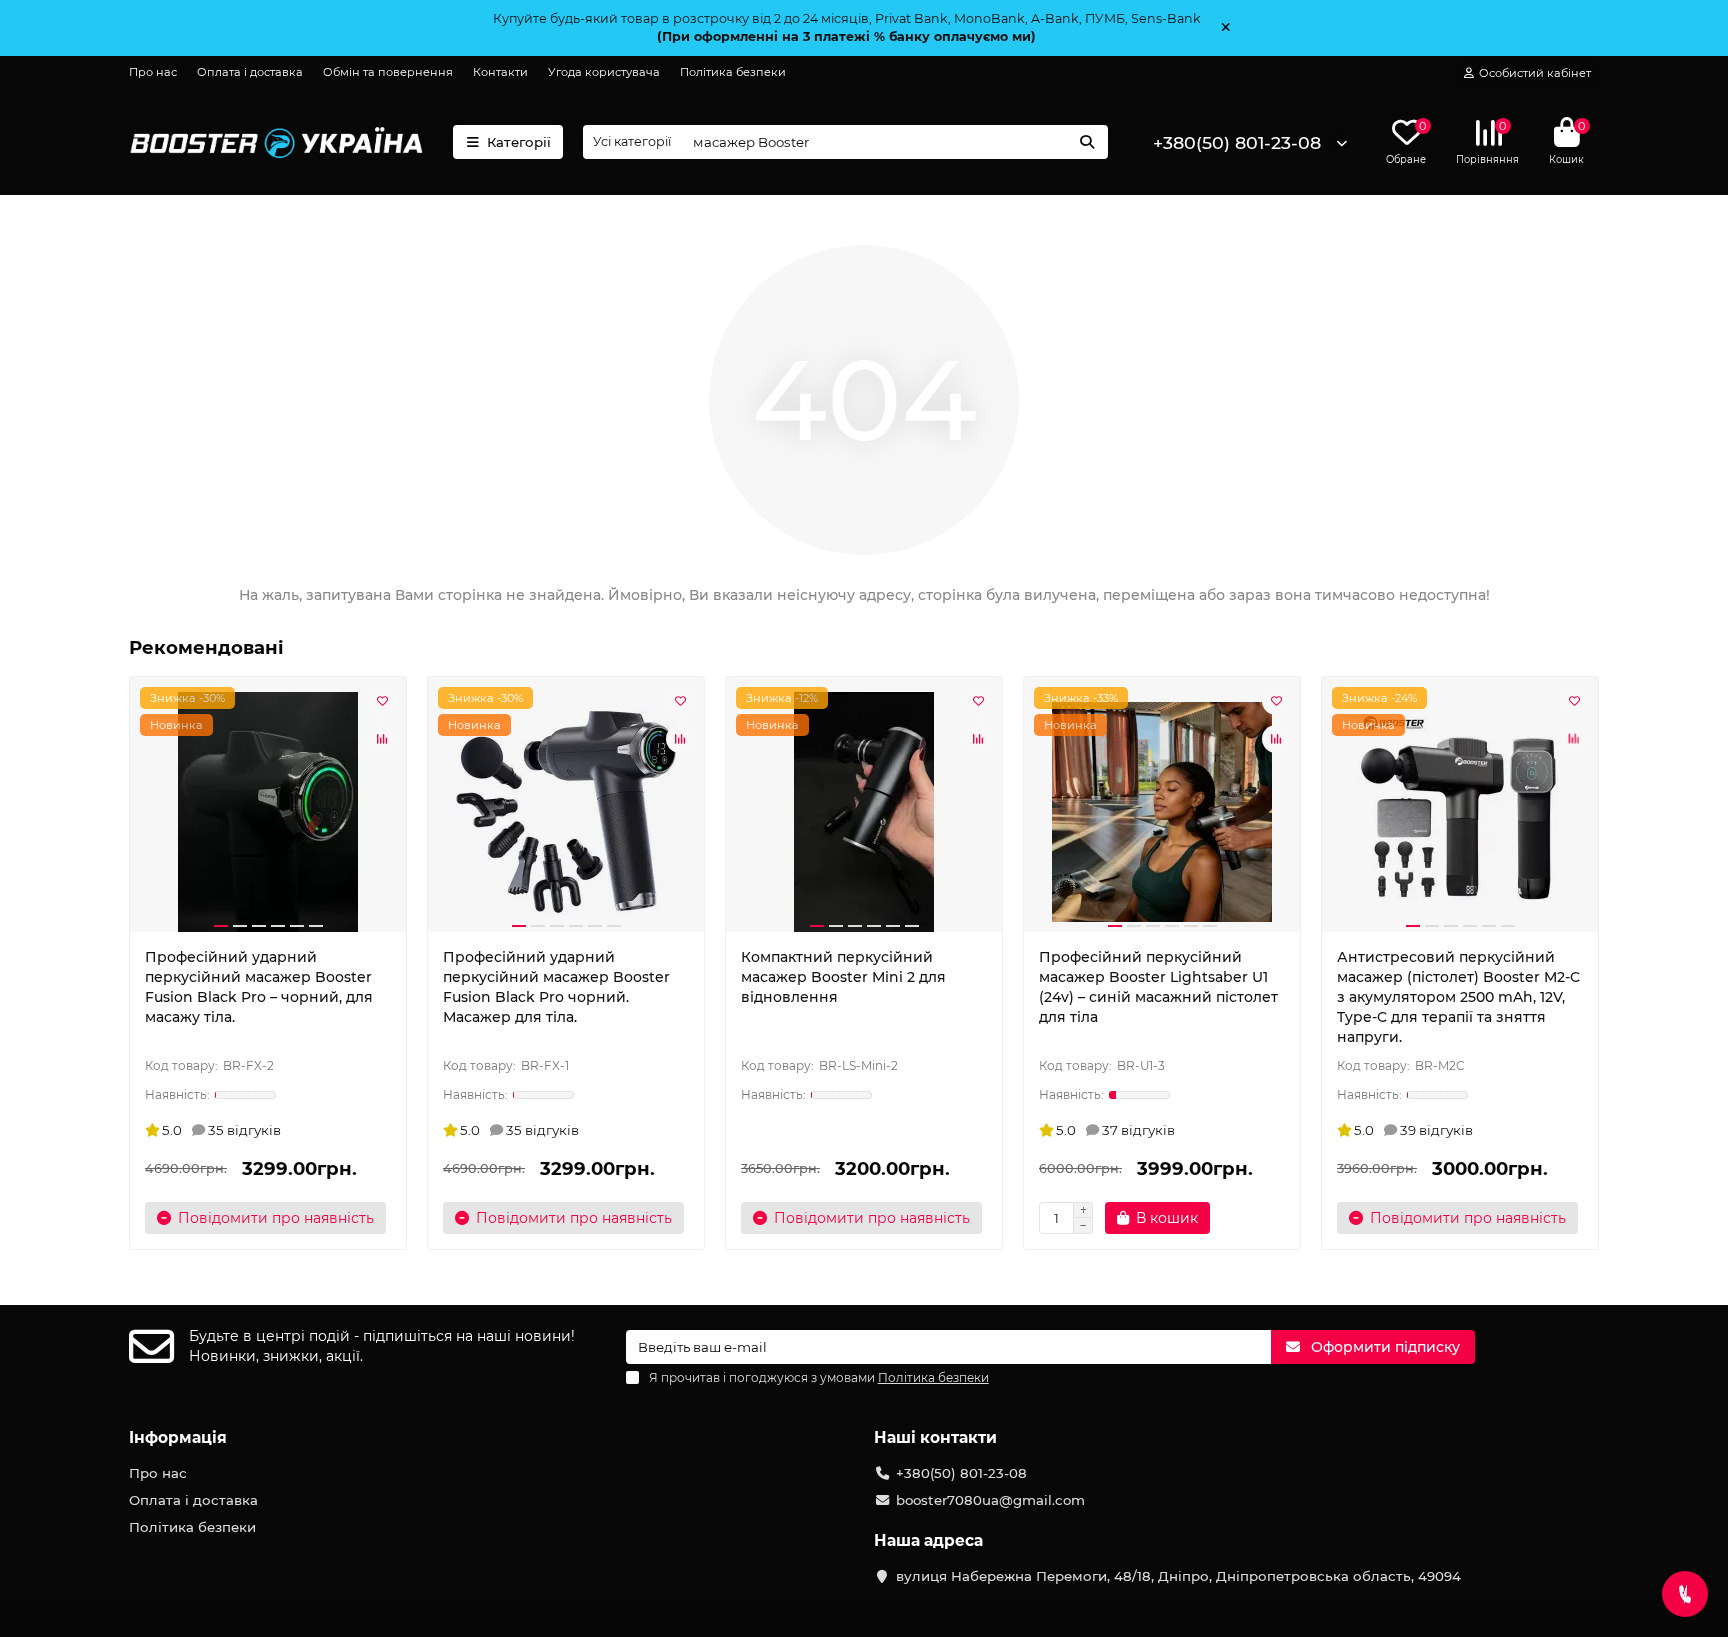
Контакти (500, 72)
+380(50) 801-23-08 (1237, 142)
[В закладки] (382, 701)
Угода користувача (604, 72)
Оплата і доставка (250, 72)
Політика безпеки (733, 72)
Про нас (153, 72)
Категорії (519, 142)
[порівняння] (382, 739)
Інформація (178, 1437)
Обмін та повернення (388, 72)
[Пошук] (1087, 142)
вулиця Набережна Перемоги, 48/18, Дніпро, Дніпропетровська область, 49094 (1178, 1576)
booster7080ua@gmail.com (990, 1500)
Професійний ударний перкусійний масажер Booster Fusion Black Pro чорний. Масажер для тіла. (556, 987)
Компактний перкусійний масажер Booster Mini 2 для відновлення (843, 977)
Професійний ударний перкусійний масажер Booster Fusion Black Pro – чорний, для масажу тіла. (259, 987)
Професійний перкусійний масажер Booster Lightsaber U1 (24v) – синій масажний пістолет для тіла (1158, 987)
